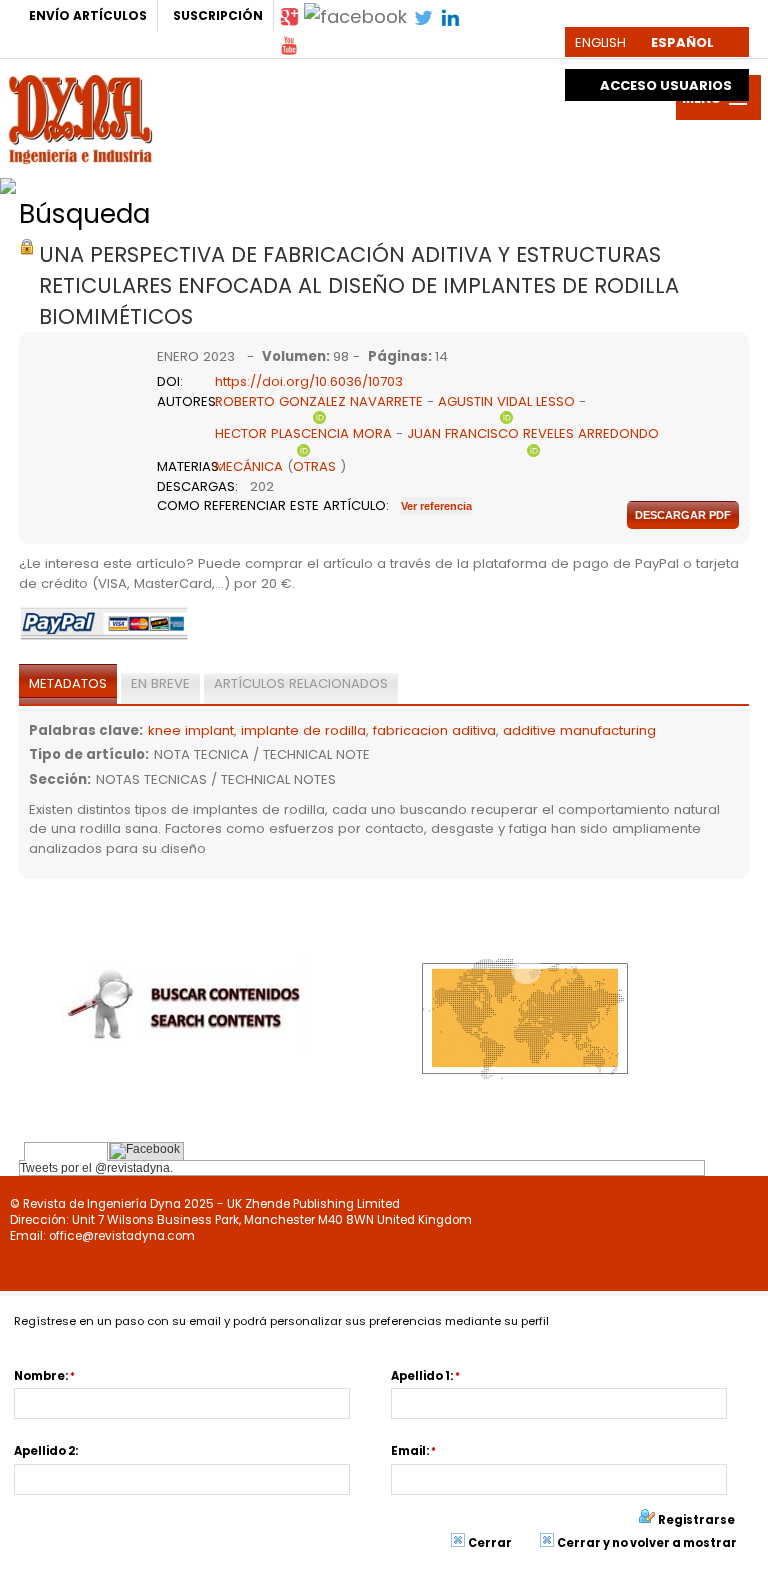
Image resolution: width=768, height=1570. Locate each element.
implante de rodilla (303, 730)
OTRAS (314, 466)
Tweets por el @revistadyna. (96, 1168)
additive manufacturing (579, 730)
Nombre (39, 1376)
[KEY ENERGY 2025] (241, 181)
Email (408, 1451)
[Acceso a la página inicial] (80, 117)
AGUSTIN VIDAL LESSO (506, 401)
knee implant (191, 730)
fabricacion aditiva (434, 730)
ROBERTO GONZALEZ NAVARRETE (319, 401)
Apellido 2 (44, 1451)
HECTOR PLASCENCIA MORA (303, 433)
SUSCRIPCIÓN (218, 15)
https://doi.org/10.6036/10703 (309, 381)
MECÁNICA (249, 466)
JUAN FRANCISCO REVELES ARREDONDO (533, 433)
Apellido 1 (420, 1376)
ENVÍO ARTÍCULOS (88, 15)
